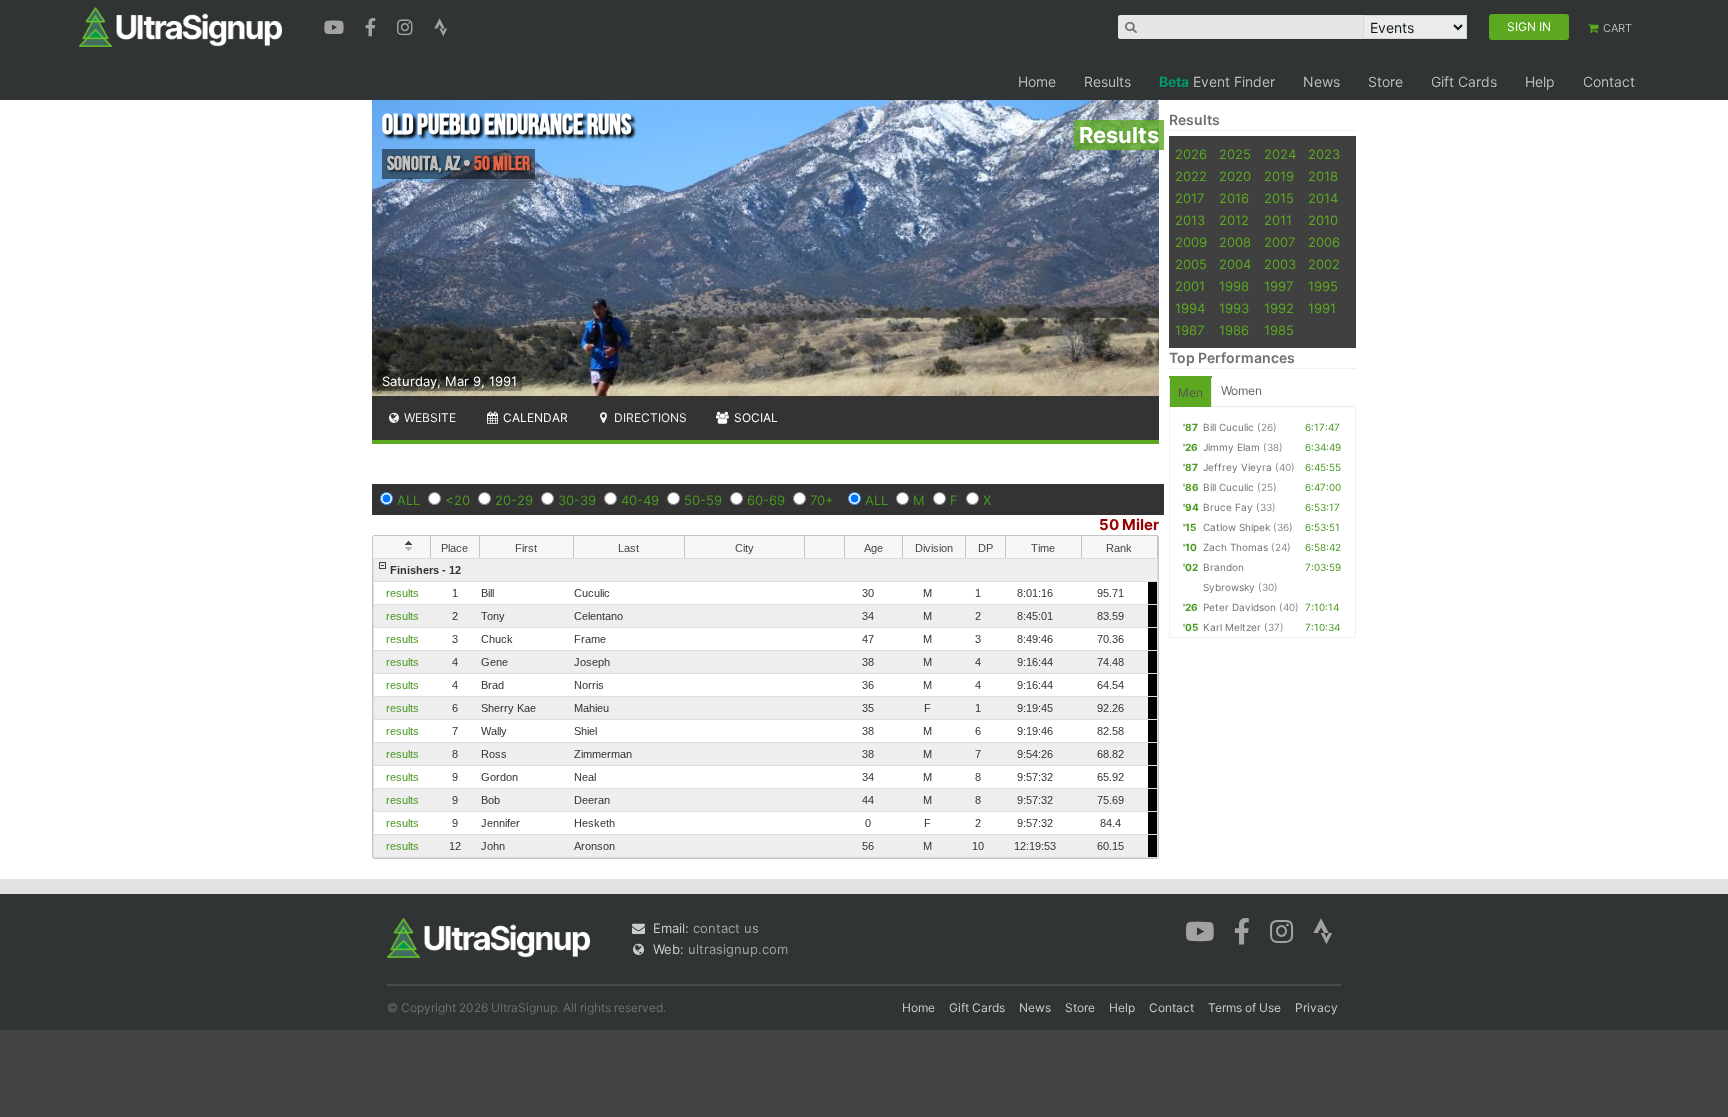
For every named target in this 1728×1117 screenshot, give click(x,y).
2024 (1280, 154)
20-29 (514, 500)
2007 (1279, 242)
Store (1385, 81)
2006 (1324, 242)
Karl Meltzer (1232, 627)
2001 (1190, 286)
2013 (1190, 220)
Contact (1609, 81)
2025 (1235, 154)
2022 (1191, 176)
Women (1241, 390)
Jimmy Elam (1231, 447)
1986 (1234, 330)
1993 (1234, 308)
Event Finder (1217, 81)
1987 (1189, 330)
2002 (1324, 264)
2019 (1279, 176)
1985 (1279, 330)
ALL (408, 500)
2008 (1235, 242)
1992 (1279, 308)
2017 (1189, 198)
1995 (1323, 286)
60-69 (766, 500)
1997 (1278, 286)
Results (1107, 81)
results (402, 593)
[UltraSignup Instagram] (407, 25)
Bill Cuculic (1228, 427)
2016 (1234, 198)
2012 (1234, 220)
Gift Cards (1464, 81)
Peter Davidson (1239, 607)
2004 (1235, 264)
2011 (1278, 220)
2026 (1191, 154)
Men (1190, 392)
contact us (726, 928)
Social (754, 417)
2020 (1235, 176)
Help (1540, 81)
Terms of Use (1244, 1007)
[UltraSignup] (180, 26)
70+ (822, 500)
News (1321, 81)
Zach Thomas (1235, 547)
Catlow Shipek (1236, 527)
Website (428, 417)
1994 (1190, 308)
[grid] (765, 708)
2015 (1279, 198)
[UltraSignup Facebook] (373, 25)
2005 (1191, 264)
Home (1037, 81)
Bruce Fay (1228, 507)
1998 (1234, 286)
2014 (1323, 198)
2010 (1323, 220)
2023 (1324, 154)
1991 (1322, 308)
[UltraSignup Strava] (441, 25)
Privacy (1316, 1007)
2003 (1280, 264)
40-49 (640, 500)
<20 (457, 500)
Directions (649, 417)
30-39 (577, 500)
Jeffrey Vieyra (1237, 467)
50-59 (703, 500)
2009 (1191, 242)
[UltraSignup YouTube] (336, 25)
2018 (1323, 176)
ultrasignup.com (738, 949)
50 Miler (1129, 524)
